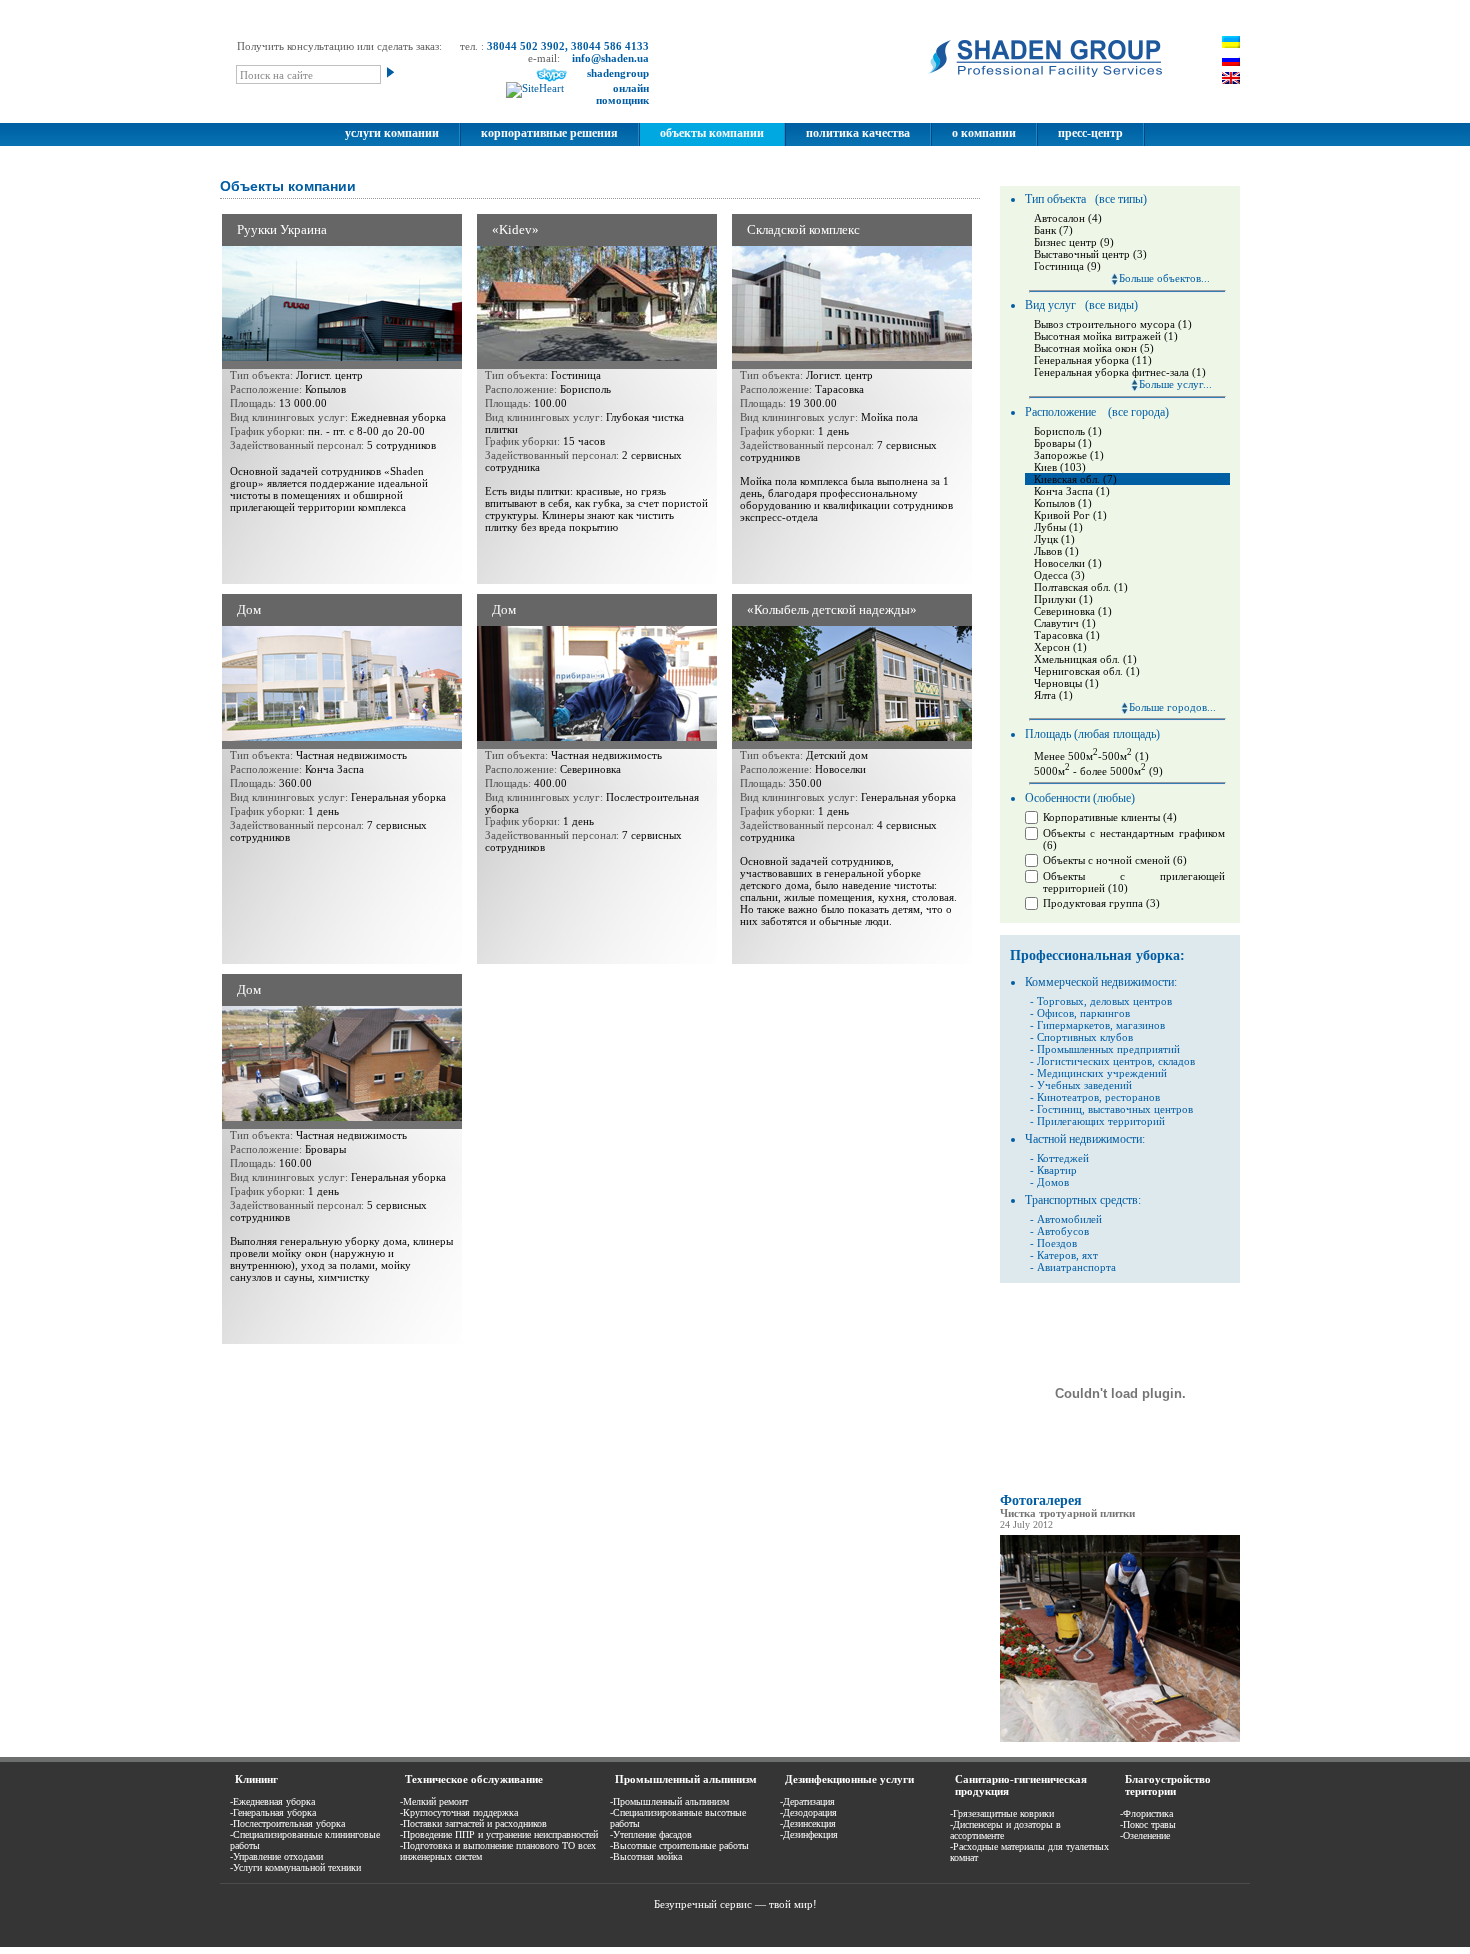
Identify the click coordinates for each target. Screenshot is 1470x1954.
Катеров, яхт (1067, 1255)
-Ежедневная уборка (272, 1801)
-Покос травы (1148, 1824)
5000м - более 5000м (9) (1098, 771)
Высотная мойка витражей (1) (1106, 336)
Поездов (1057, 1243)
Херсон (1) (1060, 647)
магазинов (1140, 1025)
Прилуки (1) (1063, 599)
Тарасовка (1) (1067, 635)
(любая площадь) (1117, 734)
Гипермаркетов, (1075, 1025)
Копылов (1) (1063, 503)
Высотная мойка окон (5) (1094, 348)
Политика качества (858, 133)
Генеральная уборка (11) (1093, 360)
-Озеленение (1145, 1835)
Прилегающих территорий (1101, 1121)
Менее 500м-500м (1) (1091, 756)
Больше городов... (1172, 707)
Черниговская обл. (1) (1087, 671)
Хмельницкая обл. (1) (1085, 659)
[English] (1231, 78)
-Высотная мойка (646, 1856)
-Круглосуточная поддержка (459, 1812)
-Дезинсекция (808, 1823)
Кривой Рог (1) (1070, 515)
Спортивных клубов (1085, 1037)
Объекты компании (712, 133)
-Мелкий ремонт (434, 1801)
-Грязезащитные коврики (1002, 1813)
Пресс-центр (1090, 133)
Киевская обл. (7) (1075, 479)
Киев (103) (1060, 467)
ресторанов (1131, 1097)
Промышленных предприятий (1108, 1049)
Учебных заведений (1084, 1085)
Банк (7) (1053, 230)
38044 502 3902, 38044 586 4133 (568, 46)
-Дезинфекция (809, 1834)
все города (1138, 412)
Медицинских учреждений (1102, 1073)
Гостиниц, (1061, 1109)
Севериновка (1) (1073, 611)
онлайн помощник (622, 94)
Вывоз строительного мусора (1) (1113, 324)
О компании (984, 133)
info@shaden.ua (610, 58)
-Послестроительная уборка (287, 1823)
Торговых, (1062, 1001)
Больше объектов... (1164, 278)
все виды (1111, 305)
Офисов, (1057, 1013)
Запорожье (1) (1069, 455)
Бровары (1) (1063, 443)
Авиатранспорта (1076, 1267)
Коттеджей (1063, 1158)
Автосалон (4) (1068, 218)
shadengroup (618, 73)
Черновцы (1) (1066, 683)
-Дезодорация (808, 1812)
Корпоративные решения (549, 133)
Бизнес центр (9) (1074, 242)
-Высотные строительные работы (679, 1845)
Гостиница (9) (1067, 266)
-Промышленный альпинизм (669, 1801)
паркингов (1105, 1013)
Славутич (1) (1065, 623)
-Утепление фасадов (651, 1834)
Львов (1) (1056, 551)
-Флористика (1146, 1813)
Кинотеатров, (1069, 1097)
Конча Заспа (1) (1072, 491)
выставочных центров (1140, 1109)
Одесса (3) (1059, 575)
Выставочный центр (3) (1090, 254)
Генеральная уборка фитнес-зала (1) (1120, 372)
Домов (1053, 1182)
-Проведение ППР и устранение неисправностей (499, 1834)
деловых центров (1131, 1001)
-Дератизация (807, 1801)
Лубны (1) (1058, 527)
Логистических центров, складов (1116, 1061)
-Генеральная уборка (273, 1812)
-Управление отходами (276, 1856)
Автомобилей (1069, 1219)
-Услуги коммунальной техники (295, 1867)
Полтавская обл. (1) (1081, 587)
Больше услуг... (1175, 384)
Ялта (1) (1053, 695)
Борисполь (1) (1068, 431)
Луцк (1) (1054, 539)
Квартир (1057, 1170)
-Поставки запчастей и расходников (473, 1823)
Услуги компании (392, 133)
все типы (1121, 199)
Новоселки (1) (1068, 563)
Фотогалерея (1041, 1500)
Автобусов (1063, 1231)
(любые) (1114, 798)
